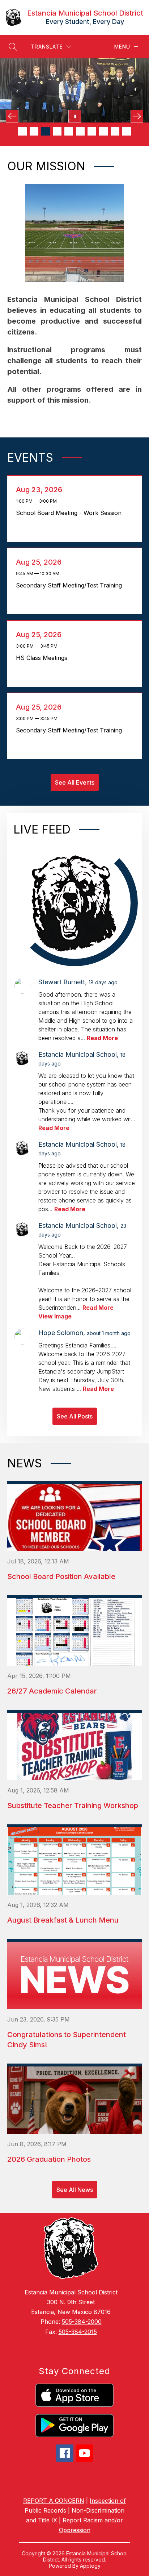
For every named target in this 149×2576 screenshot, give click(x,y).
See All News (75, 2190)
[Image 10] (127, 131)
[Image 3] (46, 131)
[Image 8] (103, 131)
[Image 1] (22, 131)
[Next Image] (137, 116)
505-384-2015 (78, 2332)
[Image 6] (80, 131)
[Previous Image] (12, 116)
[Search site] (13, 47)
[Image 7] (92, 131)
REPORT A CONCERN (54, 2501)
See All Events (75, 782)
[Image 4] (57, 131)
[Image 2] (34, 131)
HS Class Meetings (44, 658)
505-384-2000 (82, 2322)
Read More (102, 1038)
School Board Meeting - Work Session (71, 513)
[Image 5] (69, 131)
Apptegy (90, 2566)
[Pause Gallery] (75, 116)
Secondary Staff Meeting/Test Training (71, 585)
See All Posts (75, 1416)
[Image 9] (115, 131)
